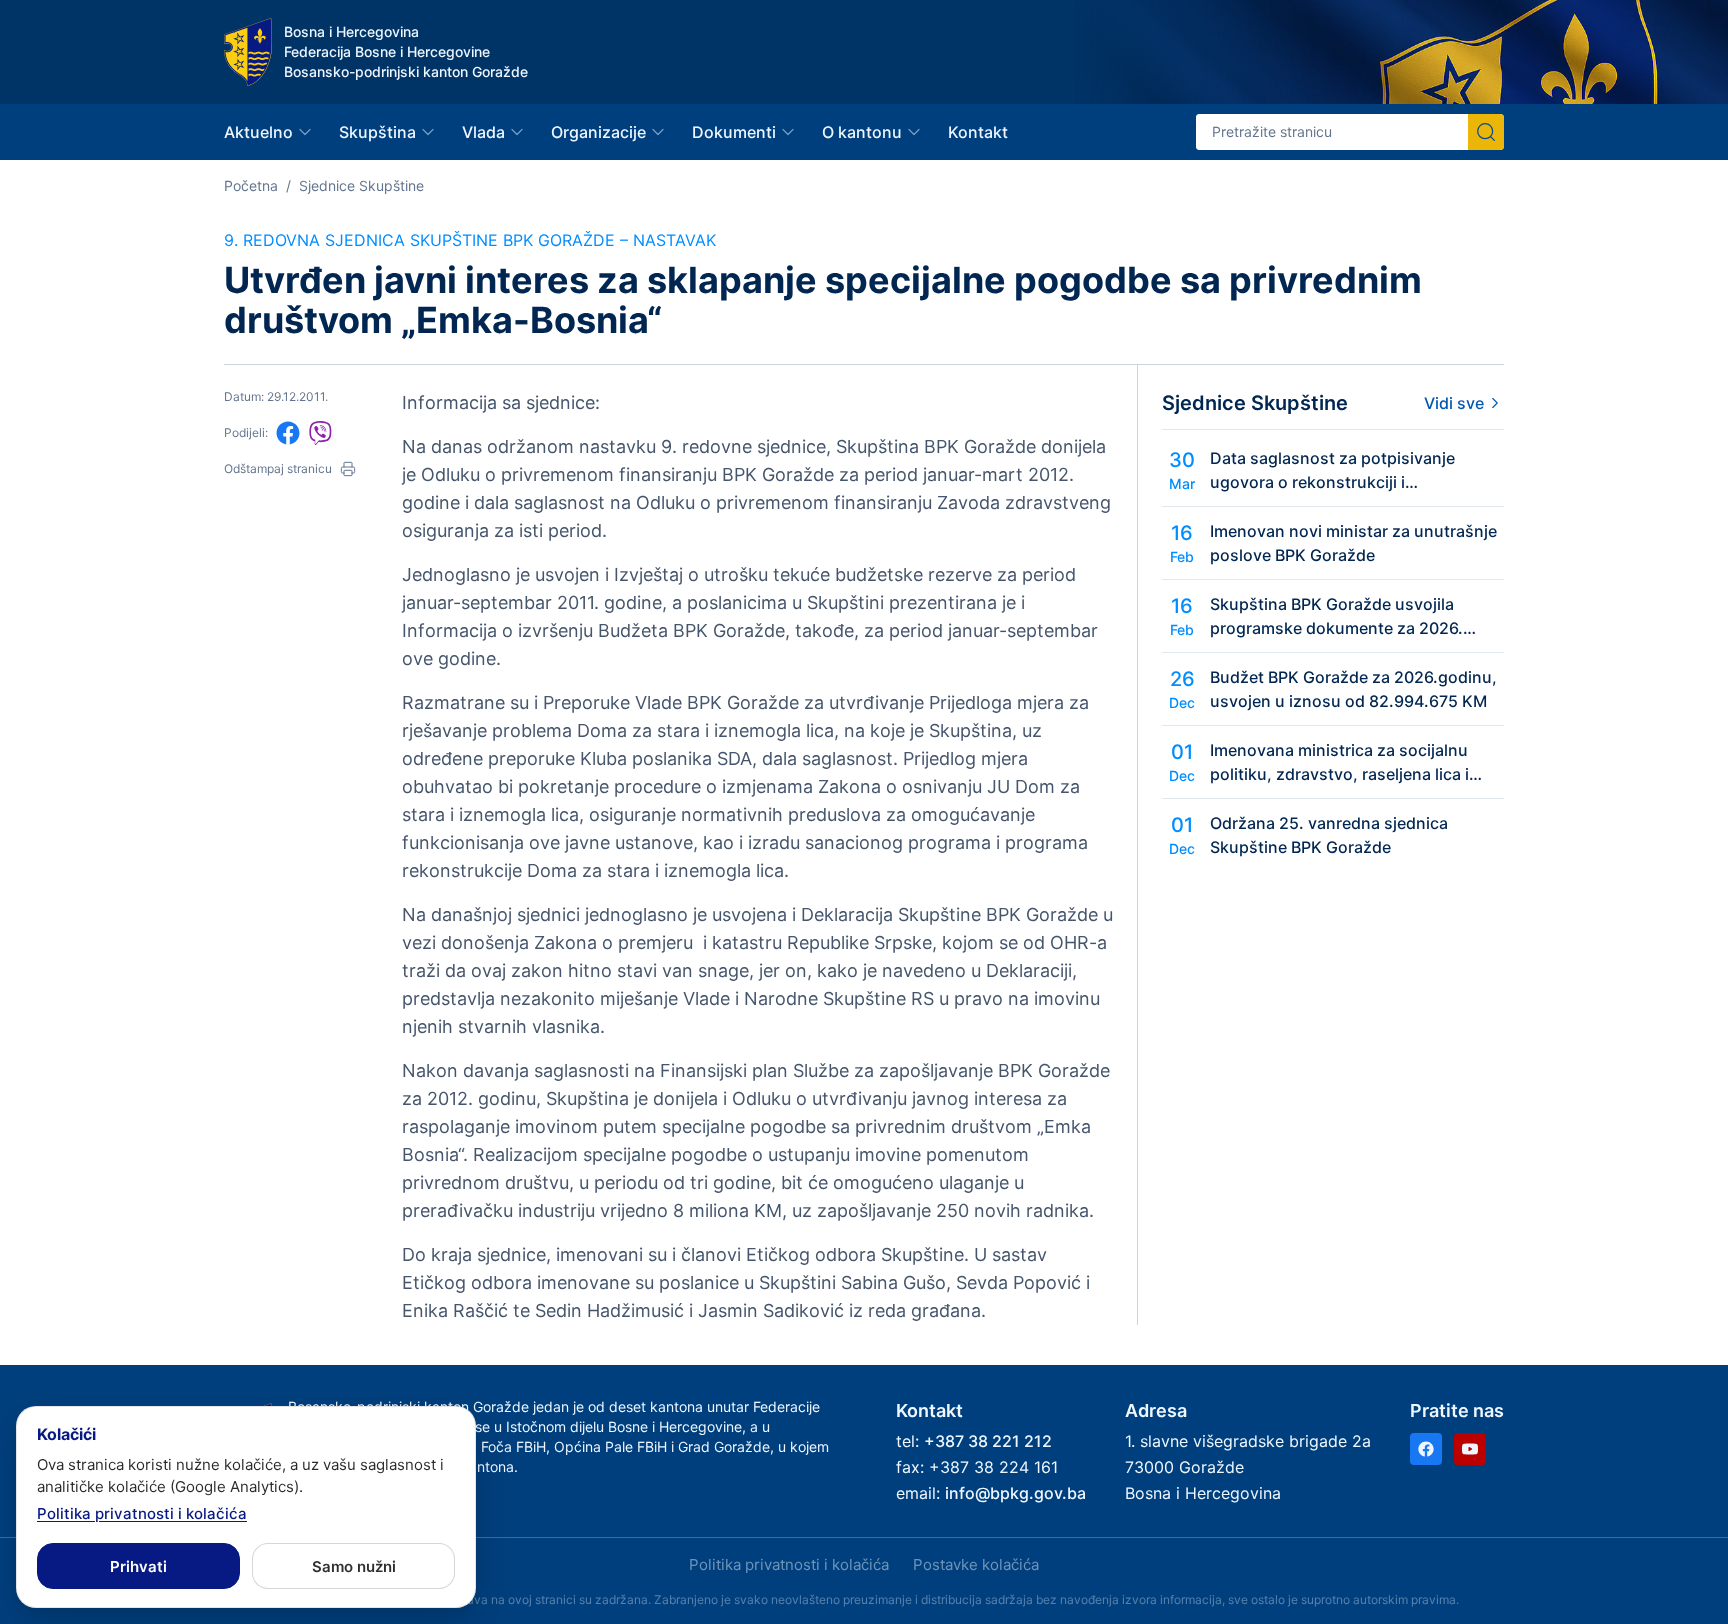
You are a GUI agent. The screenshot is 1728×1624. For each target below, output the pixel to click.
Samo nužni (354, 1566)
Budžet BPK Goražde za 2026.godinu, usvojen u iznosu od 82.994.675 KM (1353, 689)
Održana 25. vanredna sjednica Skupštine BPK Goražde (1329, 835)
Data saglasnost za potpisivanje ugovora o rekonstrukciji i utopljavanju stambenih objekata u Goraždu (1342, 471)
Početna (251, 185)
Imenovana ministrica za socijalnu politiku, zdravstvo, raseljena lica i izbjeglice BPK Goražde (1339, 763)
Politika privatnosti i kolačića (789, 1564)
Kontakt (978, 132)
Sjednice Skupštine (361, 185)
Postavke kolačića (976, 1564)
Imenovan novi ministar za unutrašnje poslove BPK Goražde (1353, 543)
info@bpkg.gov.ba (1015, 1493)
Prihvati (138, 1566)
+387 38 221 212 (988, 1441)
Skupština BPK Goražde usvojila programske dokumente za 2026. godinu (1336, 617)
